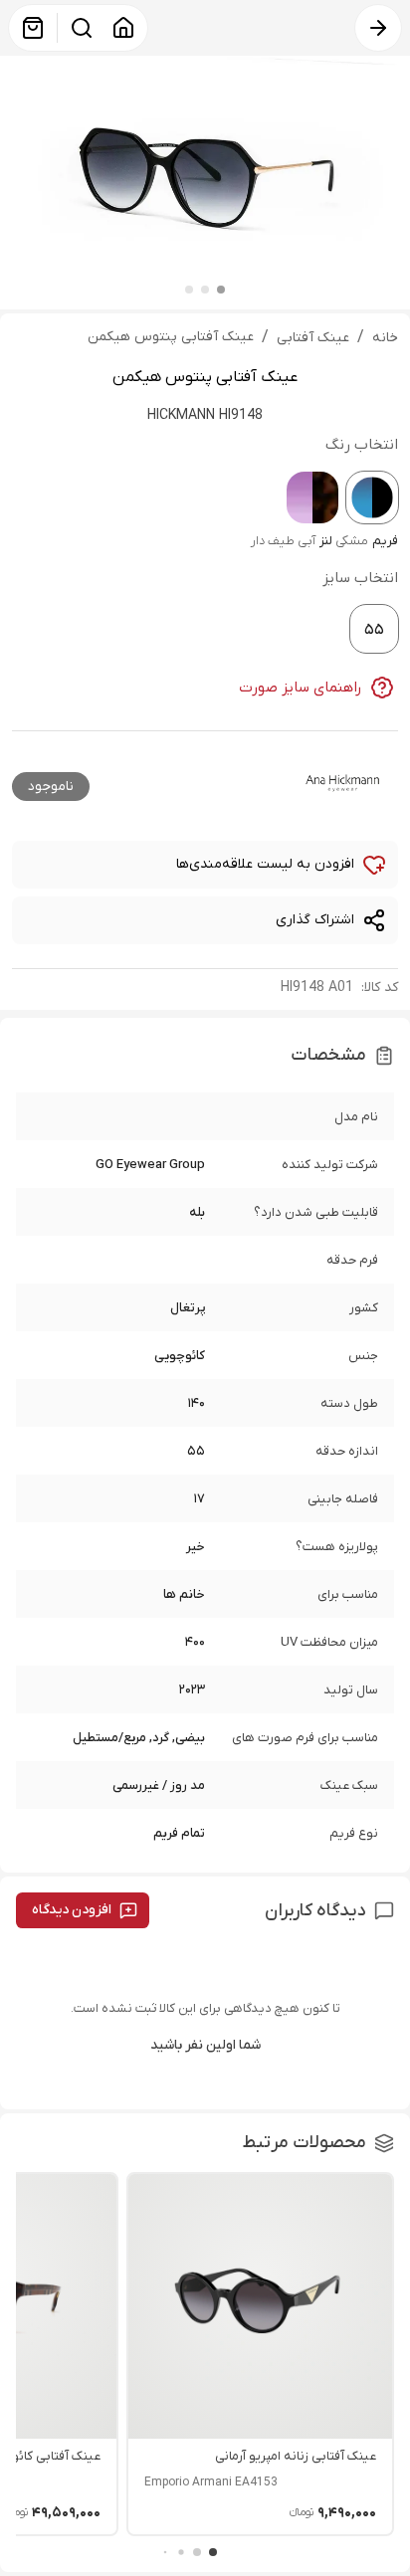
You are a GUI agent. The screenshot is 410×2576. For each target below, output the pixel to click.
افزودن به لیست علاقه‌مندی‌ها (265, 864)
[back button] (378, 28)
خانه (385, 338)
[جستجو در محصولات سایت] (82, 28)
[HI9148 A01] (372, 497)
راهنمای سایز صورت (301, 688)
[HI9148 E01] (312, 497)
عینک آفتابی (313, 338)
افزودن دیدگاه (72, 1910)
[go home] (123, 28)
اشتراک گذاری (315, 920)
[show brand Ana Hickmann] (342, 783)
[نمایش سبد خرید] (33, 28)
